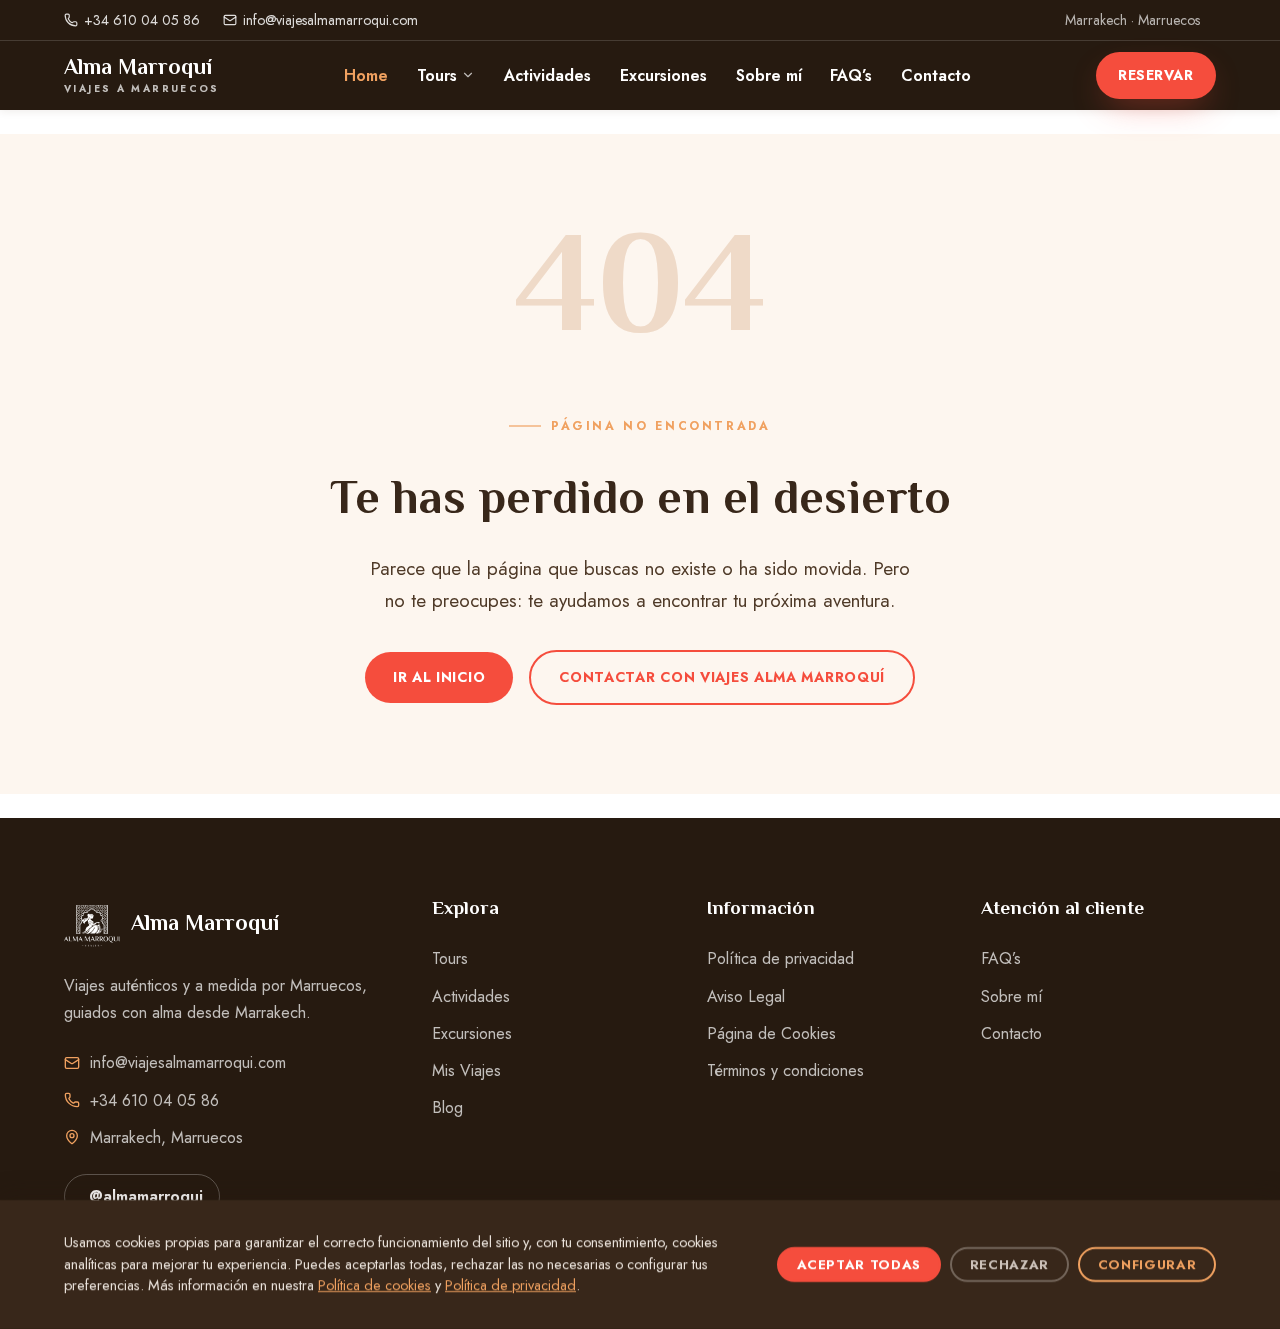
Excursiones (663, 75)
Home (366, 75)
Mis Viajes (466, 1070)
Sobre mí (769, 75)
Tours (437, 75)
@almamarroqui (146, 1196)
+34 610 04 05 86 (142, 20)
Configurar (1147, 1264)
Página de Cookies (771, 1033)
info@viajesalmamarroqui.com (330, 20)
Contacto (936, 75)
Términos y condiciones (785, 1070)
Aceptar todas (859, 1264)
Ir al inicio (439, 677)
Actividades (547, 75)
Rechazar (1009, 1264)
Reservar (1155, 75)
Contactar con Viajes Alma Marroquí (722, 677)
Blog (447, 1107)
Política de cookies (374, 1285)
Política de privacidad (780, 958)
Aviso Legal (746, 996)
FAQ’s (851, 75)
